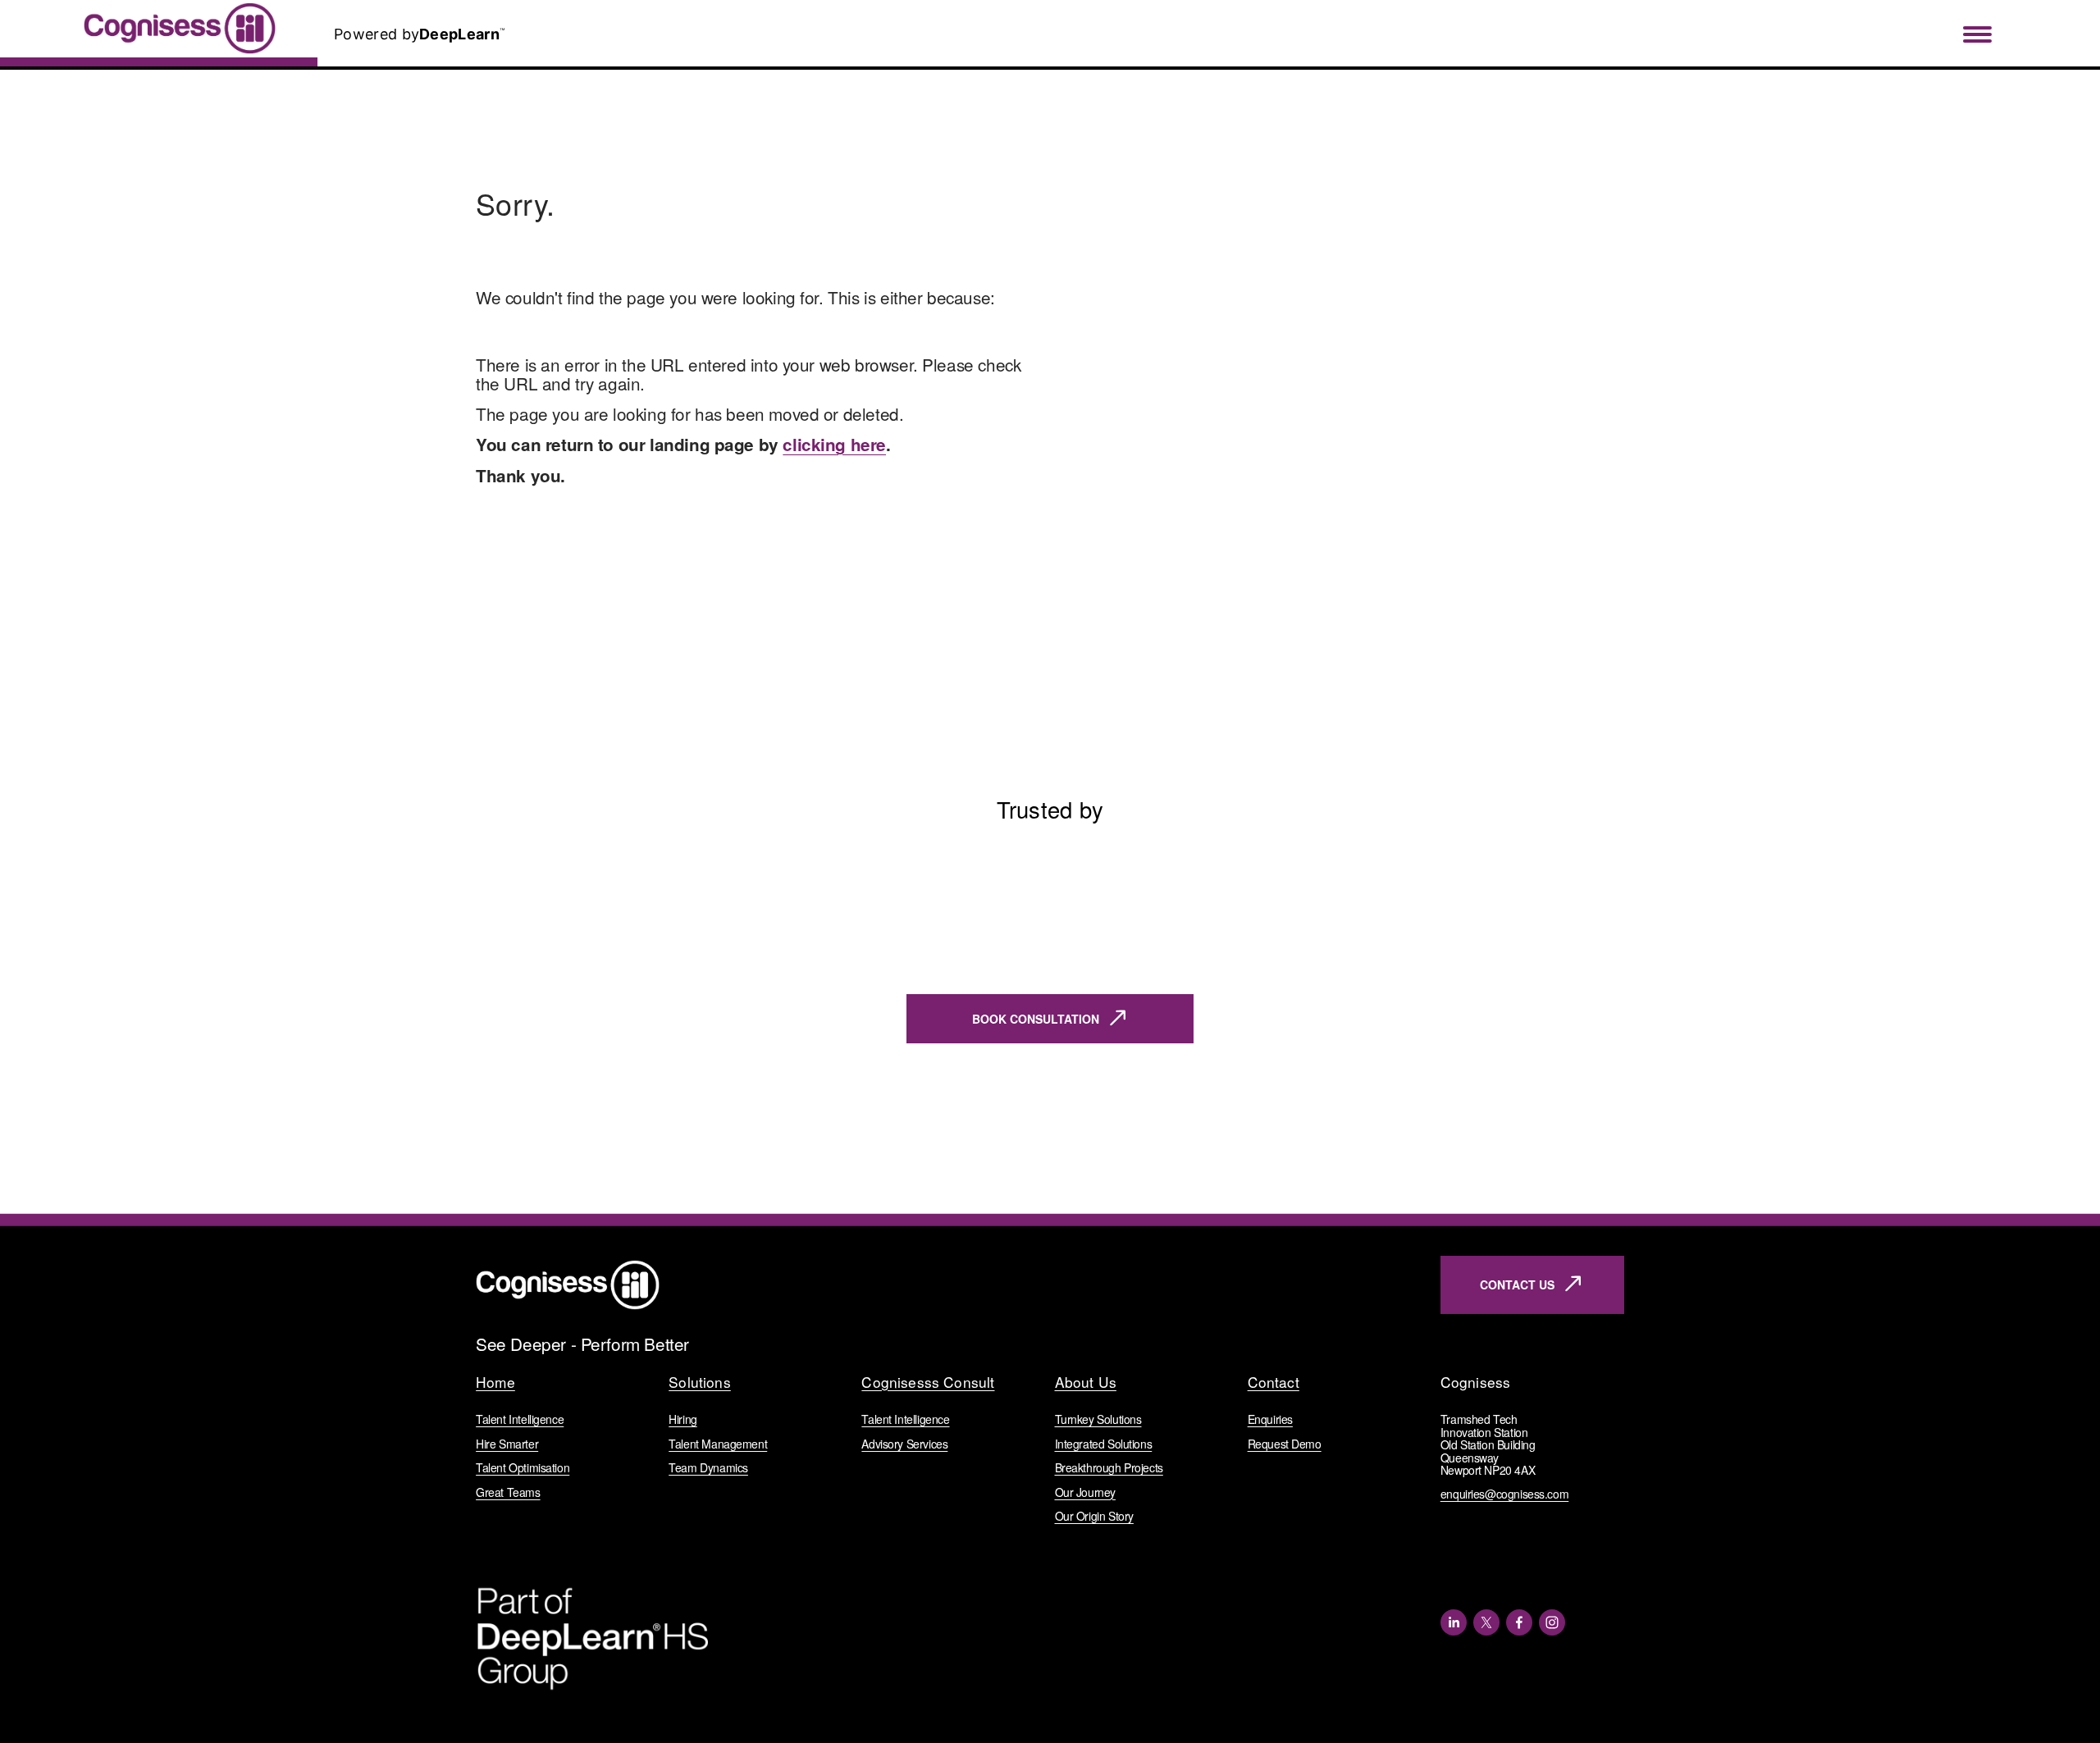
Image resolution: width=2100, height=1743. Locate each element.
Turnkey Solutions (1098, 1419)
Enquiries (1270, 1419)
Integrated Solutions (1104, 1444)
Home (495, 1383)
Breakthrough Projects (1109, 1468)
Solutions (700, 1383)
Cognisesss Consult (928, 1383)
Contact (1274, 1383)
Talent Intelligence (520, 1419)
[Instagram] (1552, 1622)
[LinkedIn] (1454, 1622)
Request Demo (1285, 1444)
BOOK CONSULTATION (1036, 1019)
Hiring (683, 1419)
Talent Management (718, 1444)
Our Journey (1085, 1492)
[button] (1596, 828)
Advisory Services (904, 1444)
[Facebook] (1519, 1622)
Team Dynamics (708, 1468)
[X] (1486, 1622)
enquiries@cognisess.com (1504, 1494)
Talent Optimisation (523, 1468)
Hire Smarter (507, 1444)
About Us (1086, 1383)
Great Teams (508, 1492)
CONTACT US (1517, 1284)
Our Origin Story (1094, 1516)
